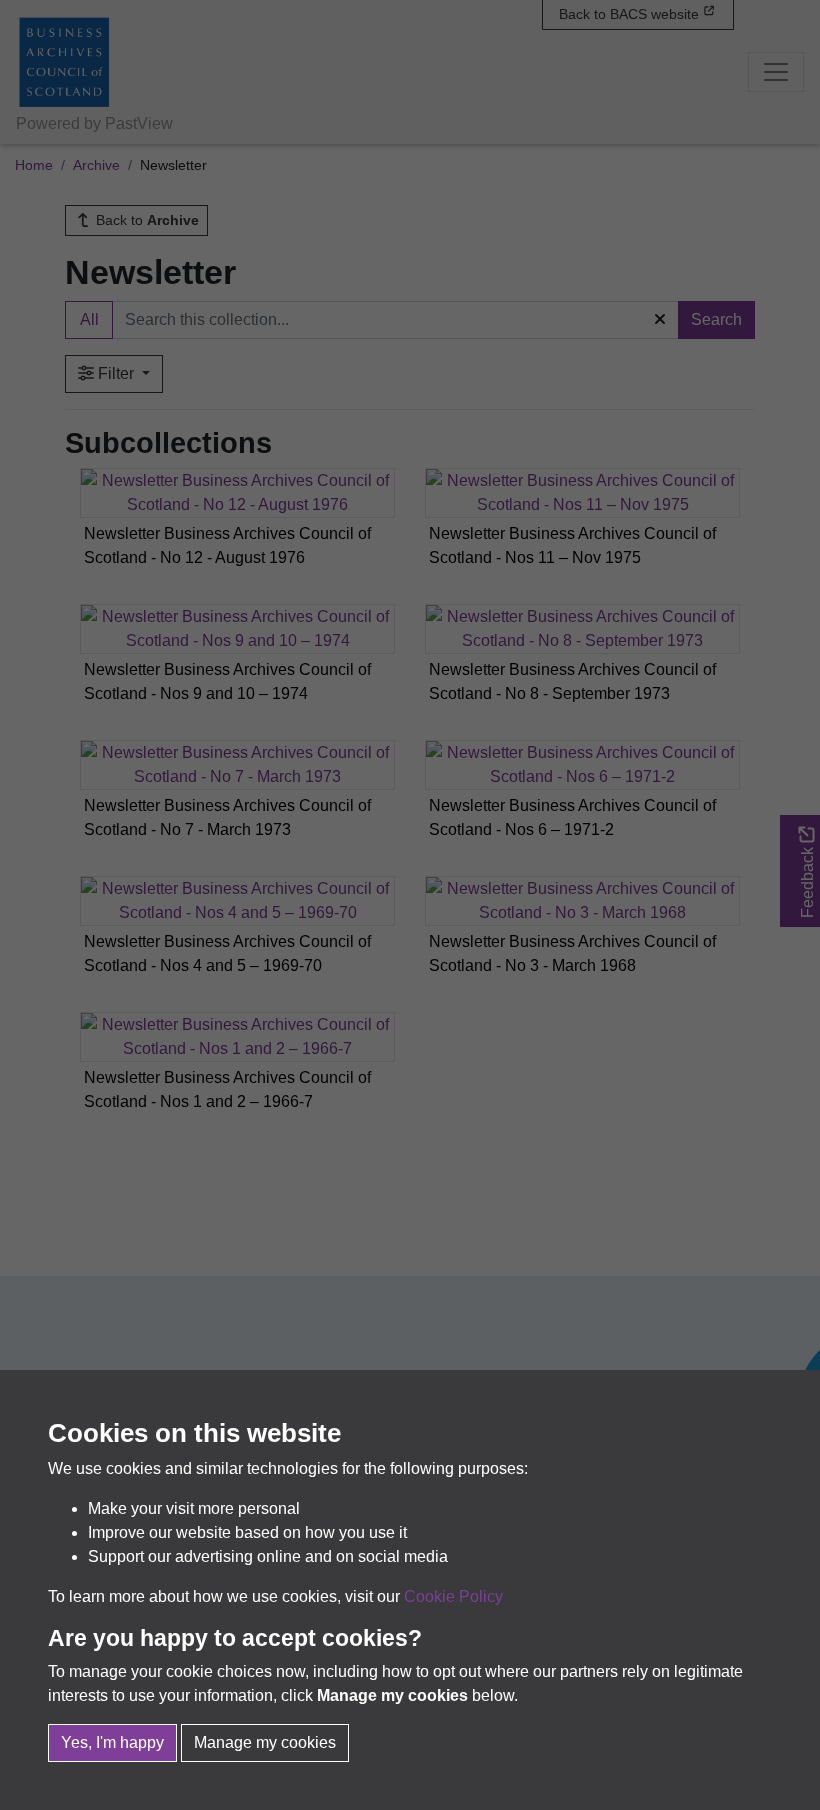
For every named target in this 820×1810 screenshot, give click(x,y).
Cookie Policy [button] (453, 1596)
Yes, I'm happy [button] (112, 1742)
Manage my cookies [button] (265, 1742)
